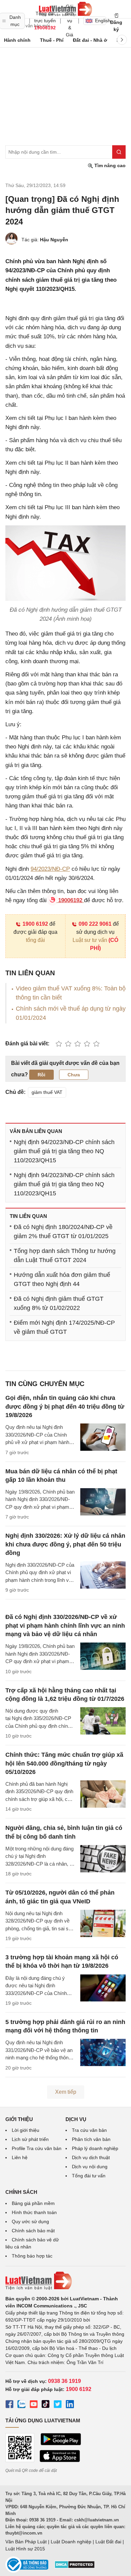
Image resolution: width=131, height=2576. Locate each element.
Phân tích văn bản (91, 2139)
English (101, 21)
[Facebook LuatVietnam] (9, 2405)
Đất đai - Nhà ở (90, 40)
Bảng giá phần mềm (33, 2203)
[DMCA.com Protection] (75, 2567)
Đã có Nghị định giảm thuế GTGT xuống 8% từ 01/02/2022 (59, 1303)
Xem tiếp (66, 2092)
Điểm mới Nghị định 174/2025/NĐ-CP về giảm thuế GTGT (64, 1327)
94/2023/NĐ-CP (50, 869)
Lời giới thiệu (26, 2130)
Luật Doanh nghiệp (71, 2542)
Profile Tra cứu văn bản (37, 2148)
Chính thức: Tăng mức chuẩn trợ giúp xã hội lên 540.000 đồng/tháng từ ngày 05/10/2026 (64, 1763)
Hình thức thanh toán (34, 2212)
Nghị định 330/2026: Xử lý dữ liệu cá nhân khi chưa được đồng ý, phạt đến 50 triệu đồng (65, 1544)
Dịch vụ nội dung (90, 2167)
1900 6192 (35, 924)
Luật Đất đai (108, 2542)
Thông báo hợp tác (32, 2256)
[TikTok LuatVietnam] (46, 2405)
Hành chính (17, 40)
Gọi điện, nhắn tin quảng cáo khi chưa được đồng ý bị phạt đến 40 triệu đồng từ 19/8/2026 (65, 1406)
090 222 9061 (95, 924)
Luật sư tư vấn (90, 940)
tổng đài (35, 940)
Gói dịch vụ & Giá (70, 21)
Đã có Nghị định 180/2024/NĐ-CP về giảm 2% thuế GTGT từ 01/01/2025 (63, 1232)
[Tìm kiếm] (119, 152)
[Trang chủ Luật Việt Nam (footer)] (65, 2281)
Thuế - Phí (52, 40)
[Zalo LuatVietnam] (21, 2405)
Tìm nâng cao (109, 165)
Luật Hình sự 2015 (25, 2549)
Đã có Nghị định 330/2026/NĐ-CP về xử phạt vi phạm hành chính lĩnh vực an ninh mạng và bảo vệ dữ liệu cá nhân (65, 1625)
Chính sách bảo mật (33, 2231)
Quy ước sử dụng (30, 2221)
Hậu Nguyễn (54, 240)
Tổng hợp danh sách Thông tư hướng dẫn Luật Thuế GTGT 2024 (65, 1255)
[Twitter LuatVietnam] (58, 2405)
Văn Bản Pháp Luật (26, 2542)
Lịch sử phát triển (30, 2139)
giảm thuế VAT (47, 1092)
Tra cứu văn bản (89, 2130)
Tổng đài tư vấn (89, 2176)
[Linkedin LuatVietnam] (70, 2405)
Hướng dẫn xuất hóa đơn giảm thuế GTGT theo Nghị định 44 (62, 1279)
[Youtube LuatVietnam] (34, 2405)
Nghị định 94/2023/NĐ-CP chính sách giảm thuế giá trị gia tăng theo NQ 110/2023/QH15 (64, 1151)
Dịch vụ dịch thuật (91, 2157)
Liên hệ (20, 2157)
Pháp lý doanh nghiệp (95, 2148)
